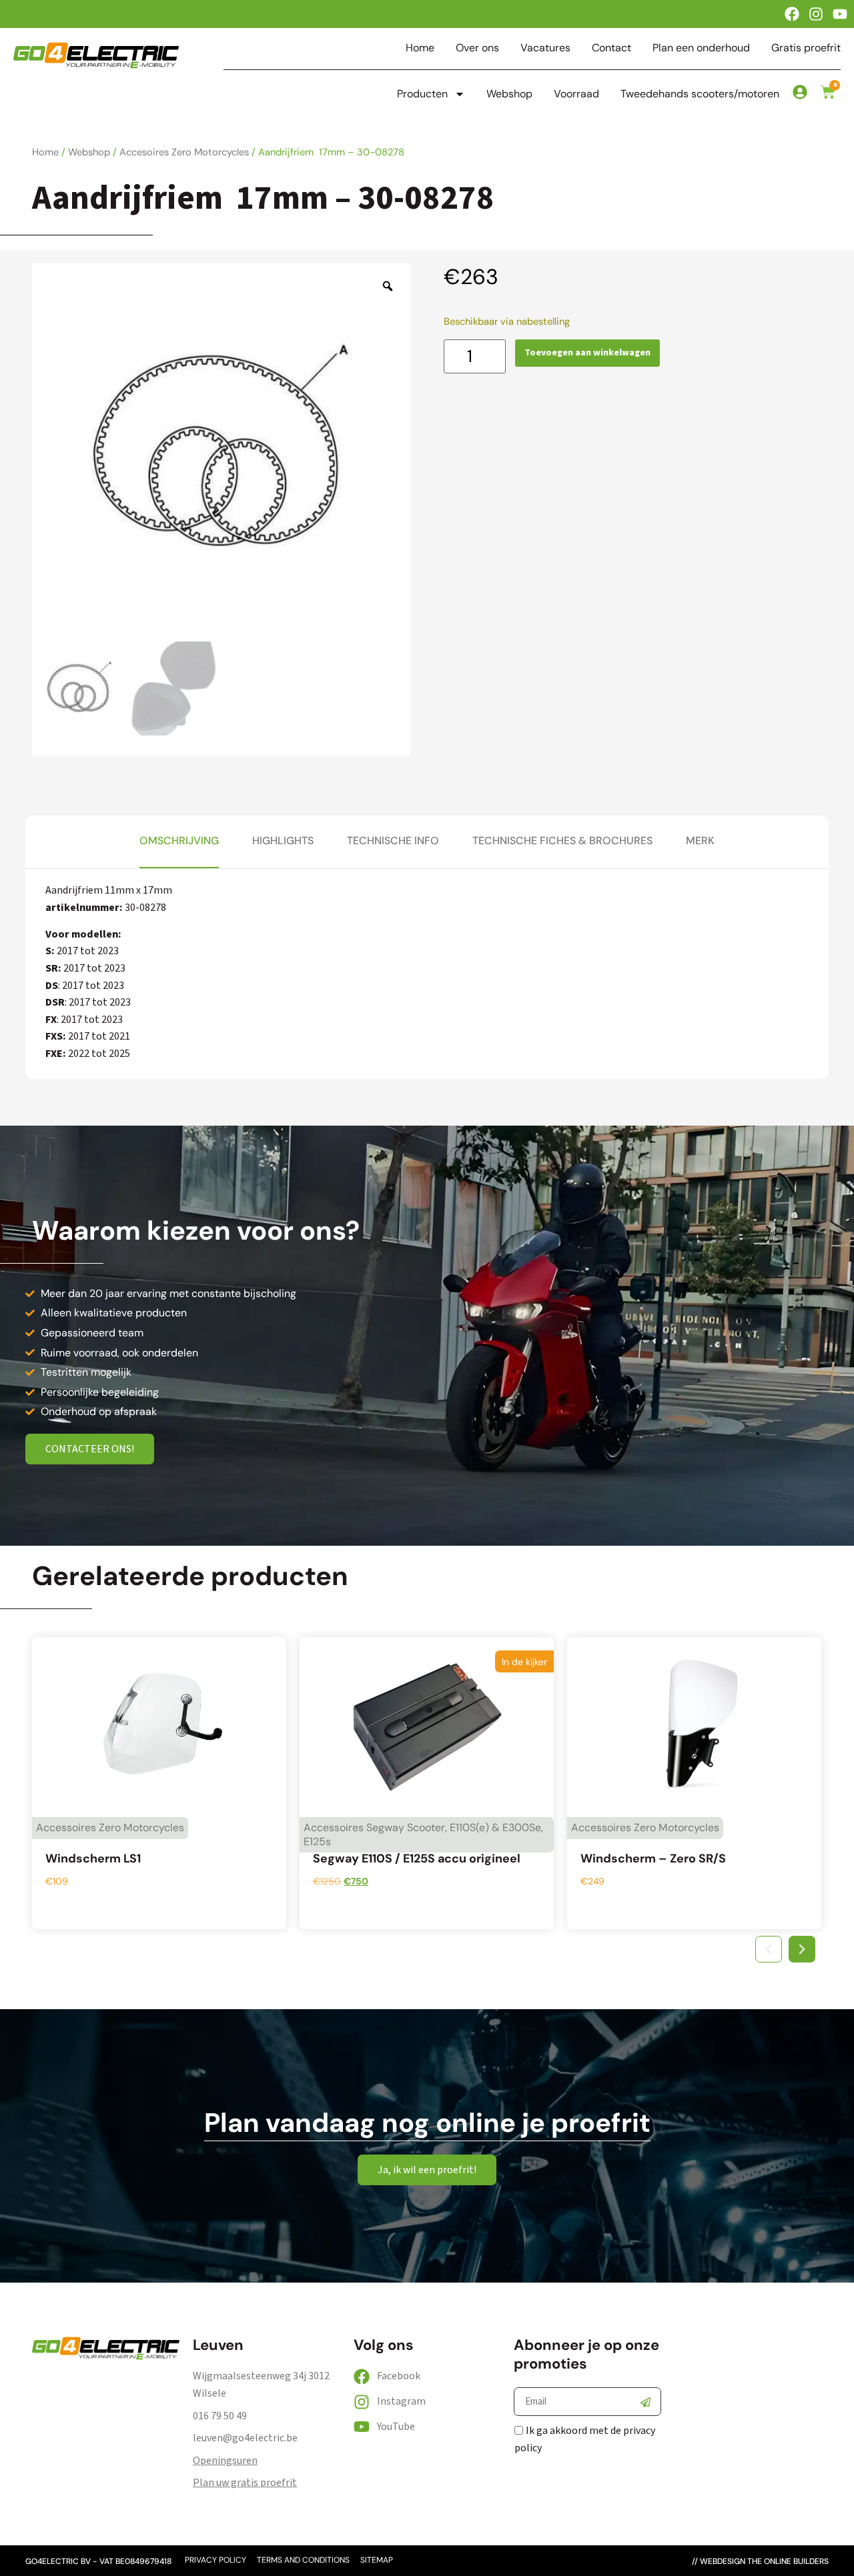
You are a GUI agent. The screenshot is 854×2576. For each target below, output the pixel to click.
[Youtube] (840, 14)
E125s (317, 1841)
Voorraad (576, 94)
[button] (769, 1949)
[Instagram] (816, 14)
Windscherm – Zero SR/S (653, 1858)
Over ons (477, 48)
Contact (611, 48)
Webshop (509, 94)
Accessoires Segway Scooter (374, 1827)
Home (420, 48)
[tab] (179, 842)
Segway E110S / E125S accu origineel (417, 1858)
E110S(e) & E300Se (495, 1827)
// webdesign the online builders (760, 2561)
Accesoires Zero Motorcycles (184, 152)
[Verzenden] (645, 2402)
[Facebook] (792, 14)
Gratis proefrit (806, 48)
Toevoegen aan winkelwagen (587, 353)
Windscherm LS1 (93, 1858)
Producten (422, 94)
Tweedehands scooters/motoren (700, 94)
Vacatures (545, 48)
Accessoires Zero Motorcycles (110, 1827)
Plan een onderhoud (701, 48)
